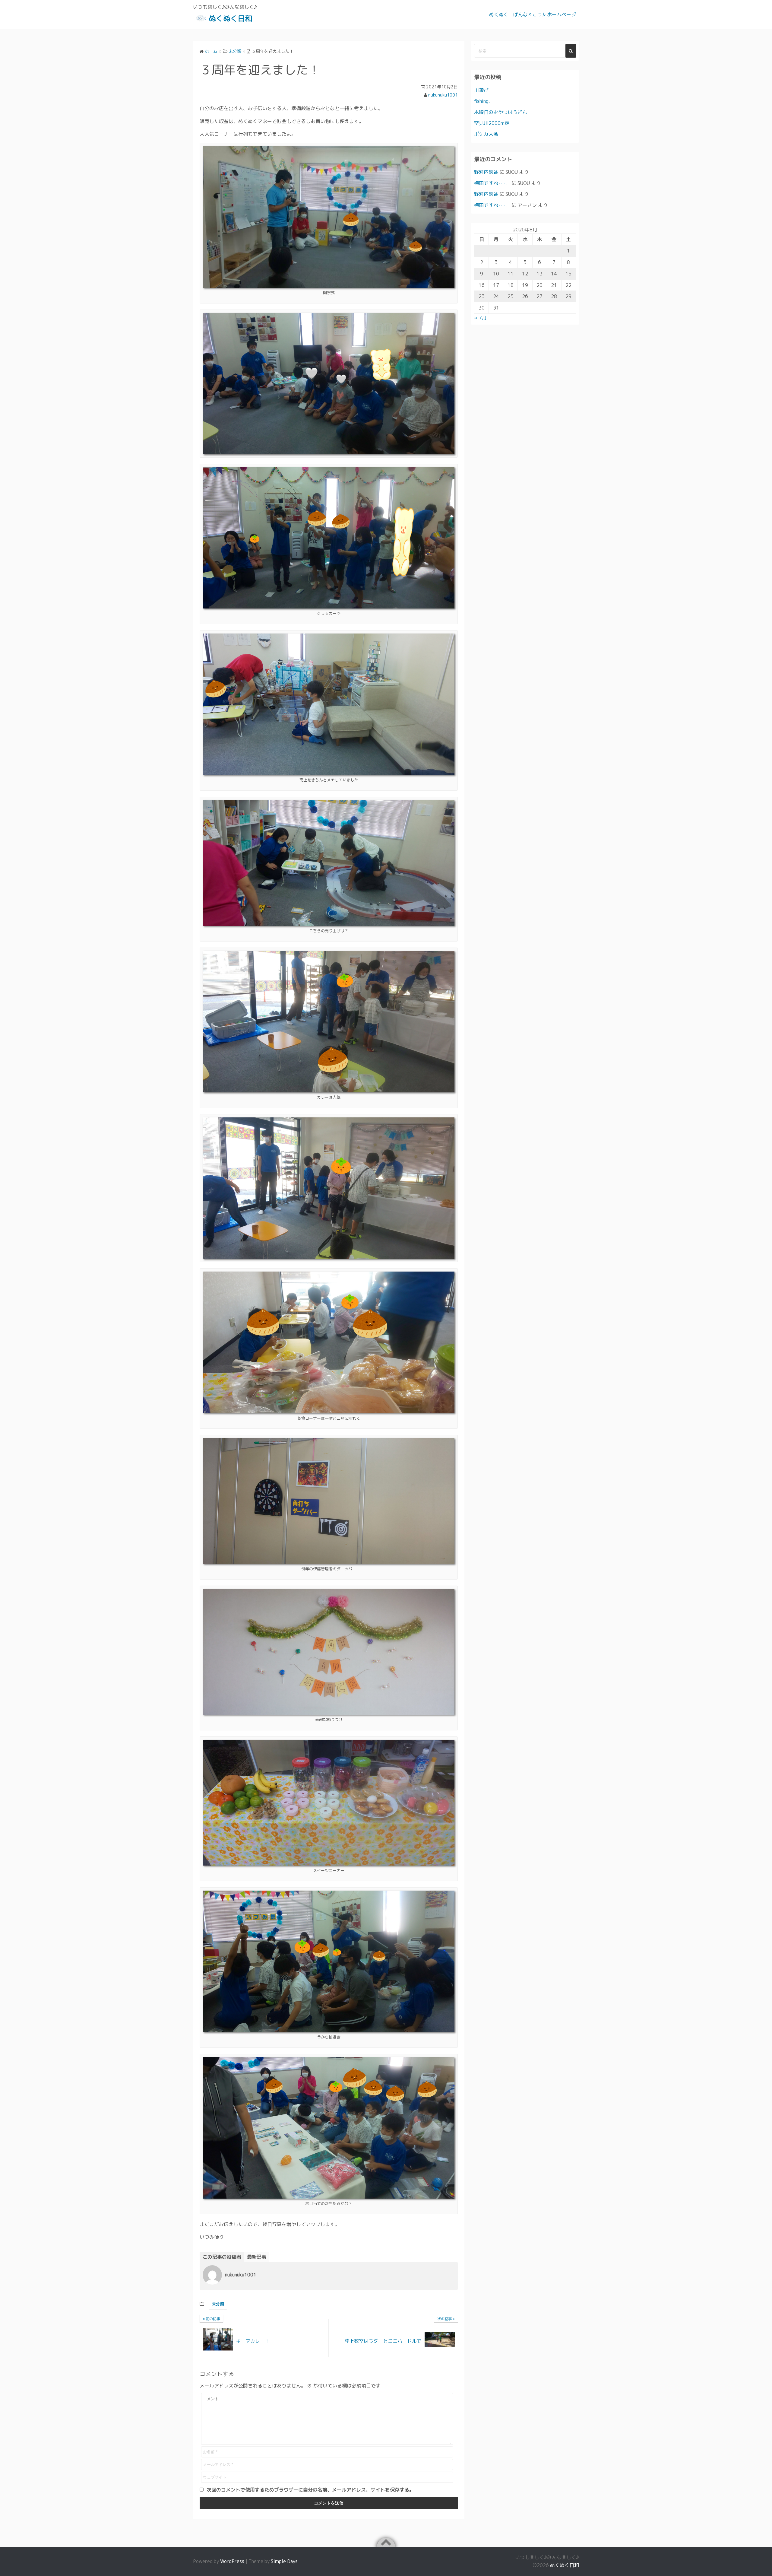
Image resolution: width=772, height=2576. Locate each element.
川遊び (481, 90)
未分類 (218, 2304)
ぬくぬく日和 (230, 18)
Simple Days (284, 2561)
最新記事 (257, 2257)
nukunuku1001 (443, 95)
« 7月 (480, 318)
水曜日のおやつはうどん (501, 112)
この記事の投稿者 (222, 2257)
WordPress (232, 2561)
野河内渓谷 (486, 172)
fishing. (482, 101)
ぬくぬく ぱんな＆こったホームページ (533, 14)
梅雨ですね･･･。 (492, 183)
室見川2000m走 (492, 123)
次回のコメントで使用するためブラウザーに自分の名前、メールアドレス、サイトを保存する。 (310, 2490)
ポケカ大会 (486, 134)
